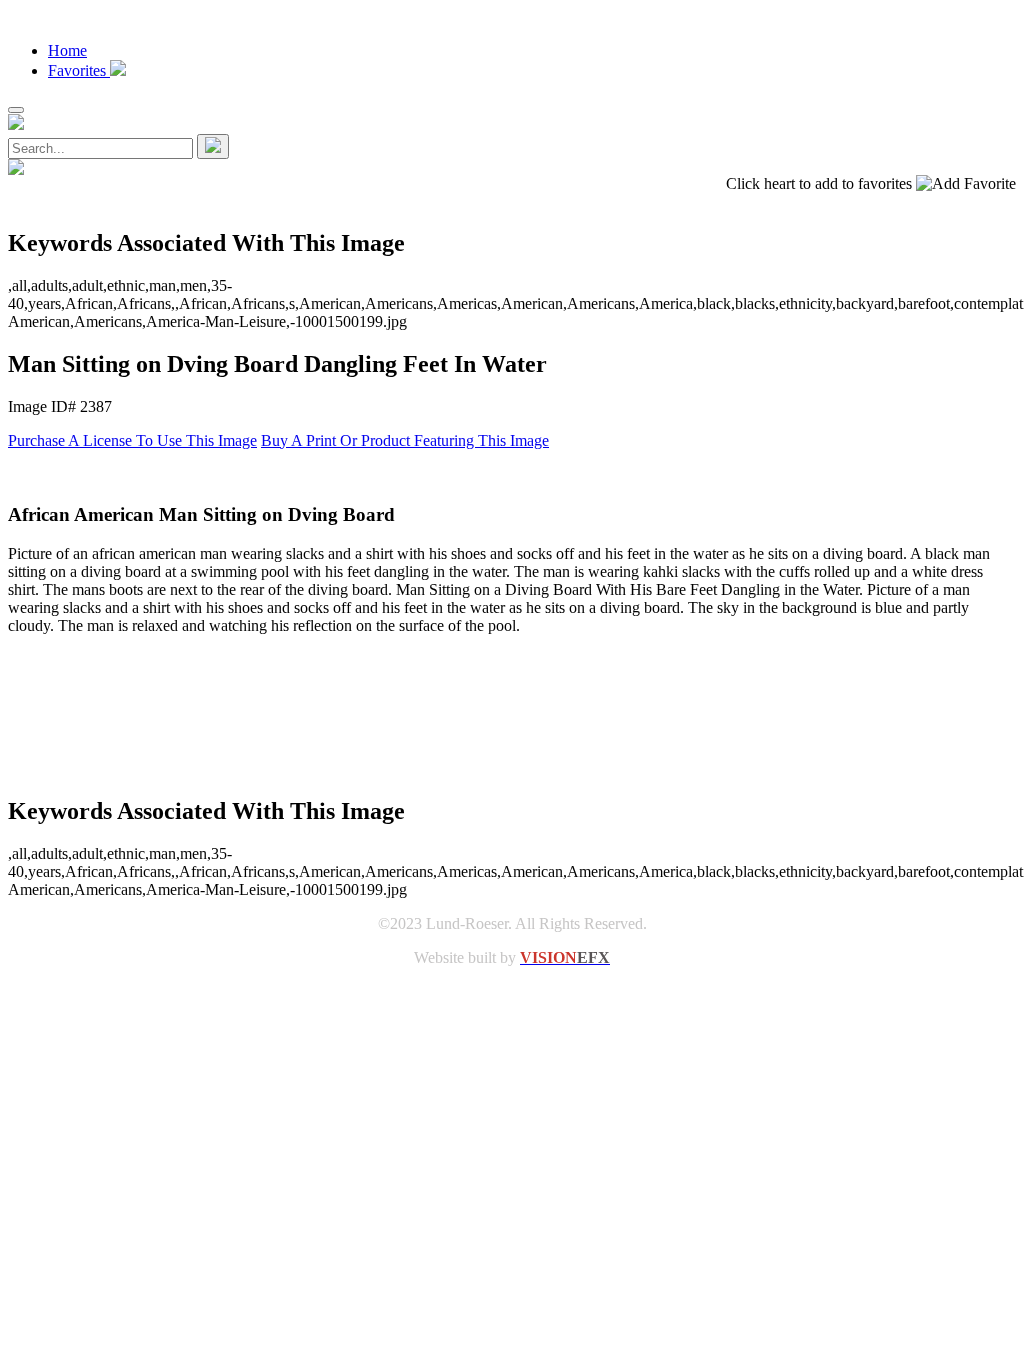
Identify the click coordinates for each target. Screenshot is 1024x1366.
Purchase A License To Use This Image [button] (132, 440)
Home (67, 50)
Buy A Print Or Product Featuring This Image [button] (405, 440)
